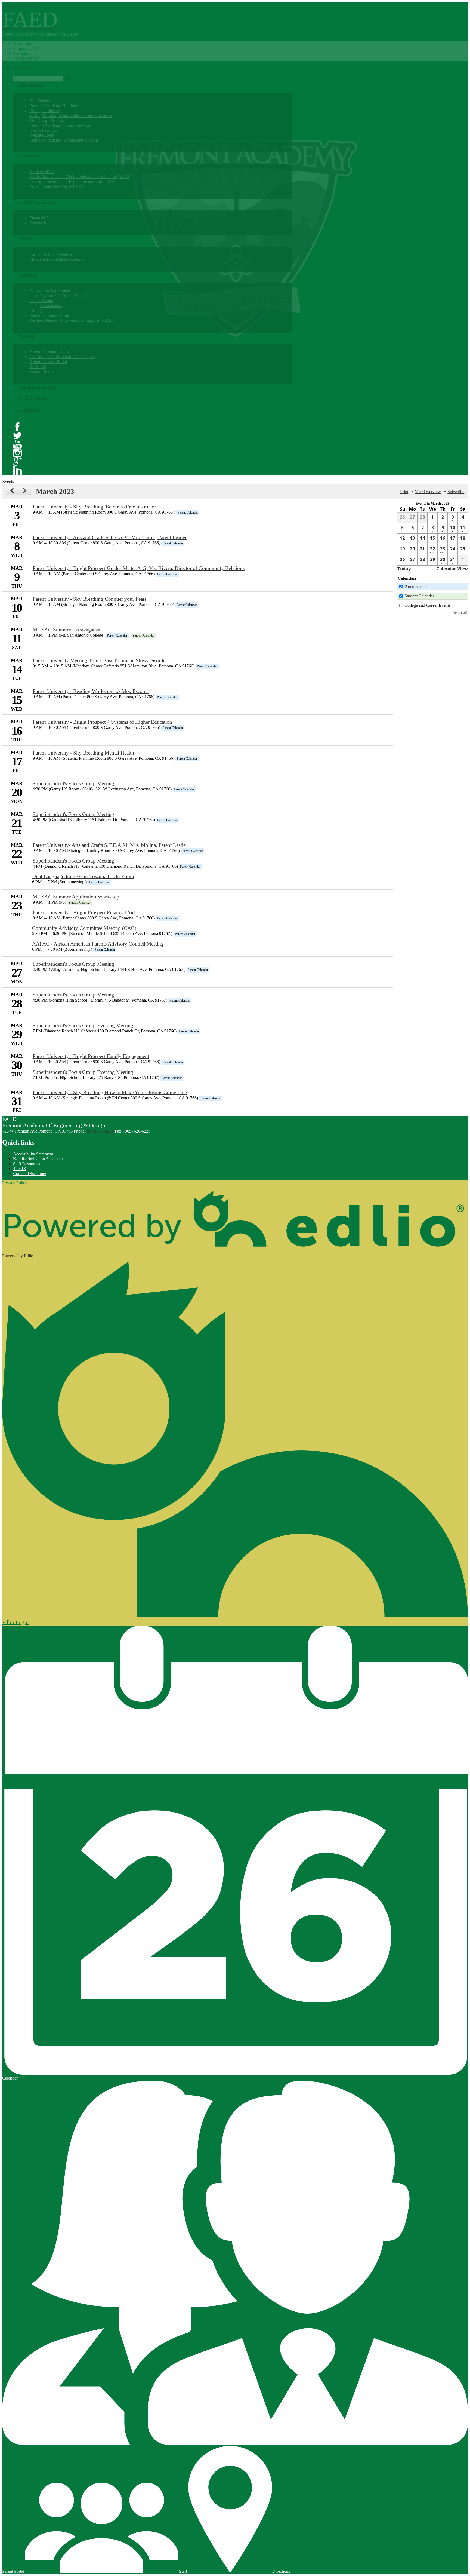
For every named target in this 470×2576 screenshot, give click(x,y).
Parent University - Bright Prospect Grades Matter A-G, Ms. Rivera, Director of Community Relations (139, 568)
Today (404, 569)
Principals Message (46, 111)
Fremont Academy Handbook (55, 106)
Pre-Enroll (22, 53)
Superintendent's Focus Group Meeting (73, 783)
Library (36, 310)
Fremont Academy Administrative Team (64, 140)
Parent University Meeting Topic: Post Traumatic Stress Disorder (100, 660)
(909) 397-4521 (100, 1131)
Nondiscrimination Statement (38, 1159)
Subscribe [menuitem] (456, 492)
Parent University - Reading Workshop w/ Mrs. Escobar (91, 691)
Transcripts (22, 43)
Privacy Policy (15, 1183)
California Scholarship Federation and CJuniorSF (72, 181)
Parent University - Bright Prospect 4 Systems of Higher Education (102, 722)
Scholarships (40, 223)
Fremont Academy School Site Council (63, 125)
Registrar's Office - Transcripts (66, 296)
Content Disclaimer (30, 1174)
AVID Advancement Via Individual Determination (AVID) (80, 177)
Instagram (17, 453)
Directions (281, 2571)
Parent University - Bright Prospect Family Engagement (91, 1056)
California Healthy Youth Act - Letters (62, 357)
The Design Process (47, 120)
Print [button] (404, 492)
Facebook (17, 427)
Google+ (17, 462)
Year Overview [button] (428, 492)
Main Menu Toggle (19, 67)
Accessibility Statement (33, 1154)
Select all (460, 612)
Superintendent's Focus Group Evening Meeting (83, 1025)
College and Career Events (427, 605)
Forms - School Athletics (51, 254)
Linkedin (17, 470)
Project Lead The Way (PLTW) (56, 186)
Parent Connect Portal (48, 362)
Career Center (41, 301)
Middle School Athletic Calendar (58, 259)
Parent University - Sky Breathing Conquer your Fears (89, 599)
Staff (183, 2571)
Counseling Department (50, 291)
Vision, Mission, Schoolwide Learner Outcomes (71, 116)
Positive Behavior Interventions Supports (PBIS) (71, 320)
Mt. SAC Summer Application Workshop (76, 897)
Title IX (20, 1169)
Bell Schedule (41, 101)
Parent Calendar (418, 586)
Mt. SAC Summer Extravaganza (66, 630)
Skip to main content (20, 4)
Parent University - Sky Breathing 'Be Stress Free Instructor (94, 507)
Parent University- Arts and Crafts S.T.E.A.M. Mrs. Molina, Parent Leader (110, 845)
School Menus (42, 371)
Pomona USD (25, 48)
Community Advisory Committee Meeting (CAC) (84, 928)
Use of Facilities (43, 130)
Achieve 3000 (41, 172)
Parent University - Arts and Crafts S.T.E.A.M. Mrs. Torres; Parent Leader (110, 537)
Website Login (42, 135)
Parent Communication (49, 352)
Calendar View (452, 569)
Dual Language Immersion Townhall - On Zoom (83, 876)
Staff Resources (27, 1164)
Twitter (17, 436)
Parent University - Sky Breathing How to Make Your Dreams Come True (110, 1092)
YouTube (17, 444)
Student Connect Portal (49, 315)
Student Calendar (419, 596)
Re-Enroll (38, 367)
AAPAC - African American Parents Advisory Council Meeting (98, 944)
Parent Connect (26, 58)
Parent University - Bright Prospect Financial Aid (84, 913)
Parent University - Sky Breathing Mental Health (83, 753)
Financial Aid (41, 218)
